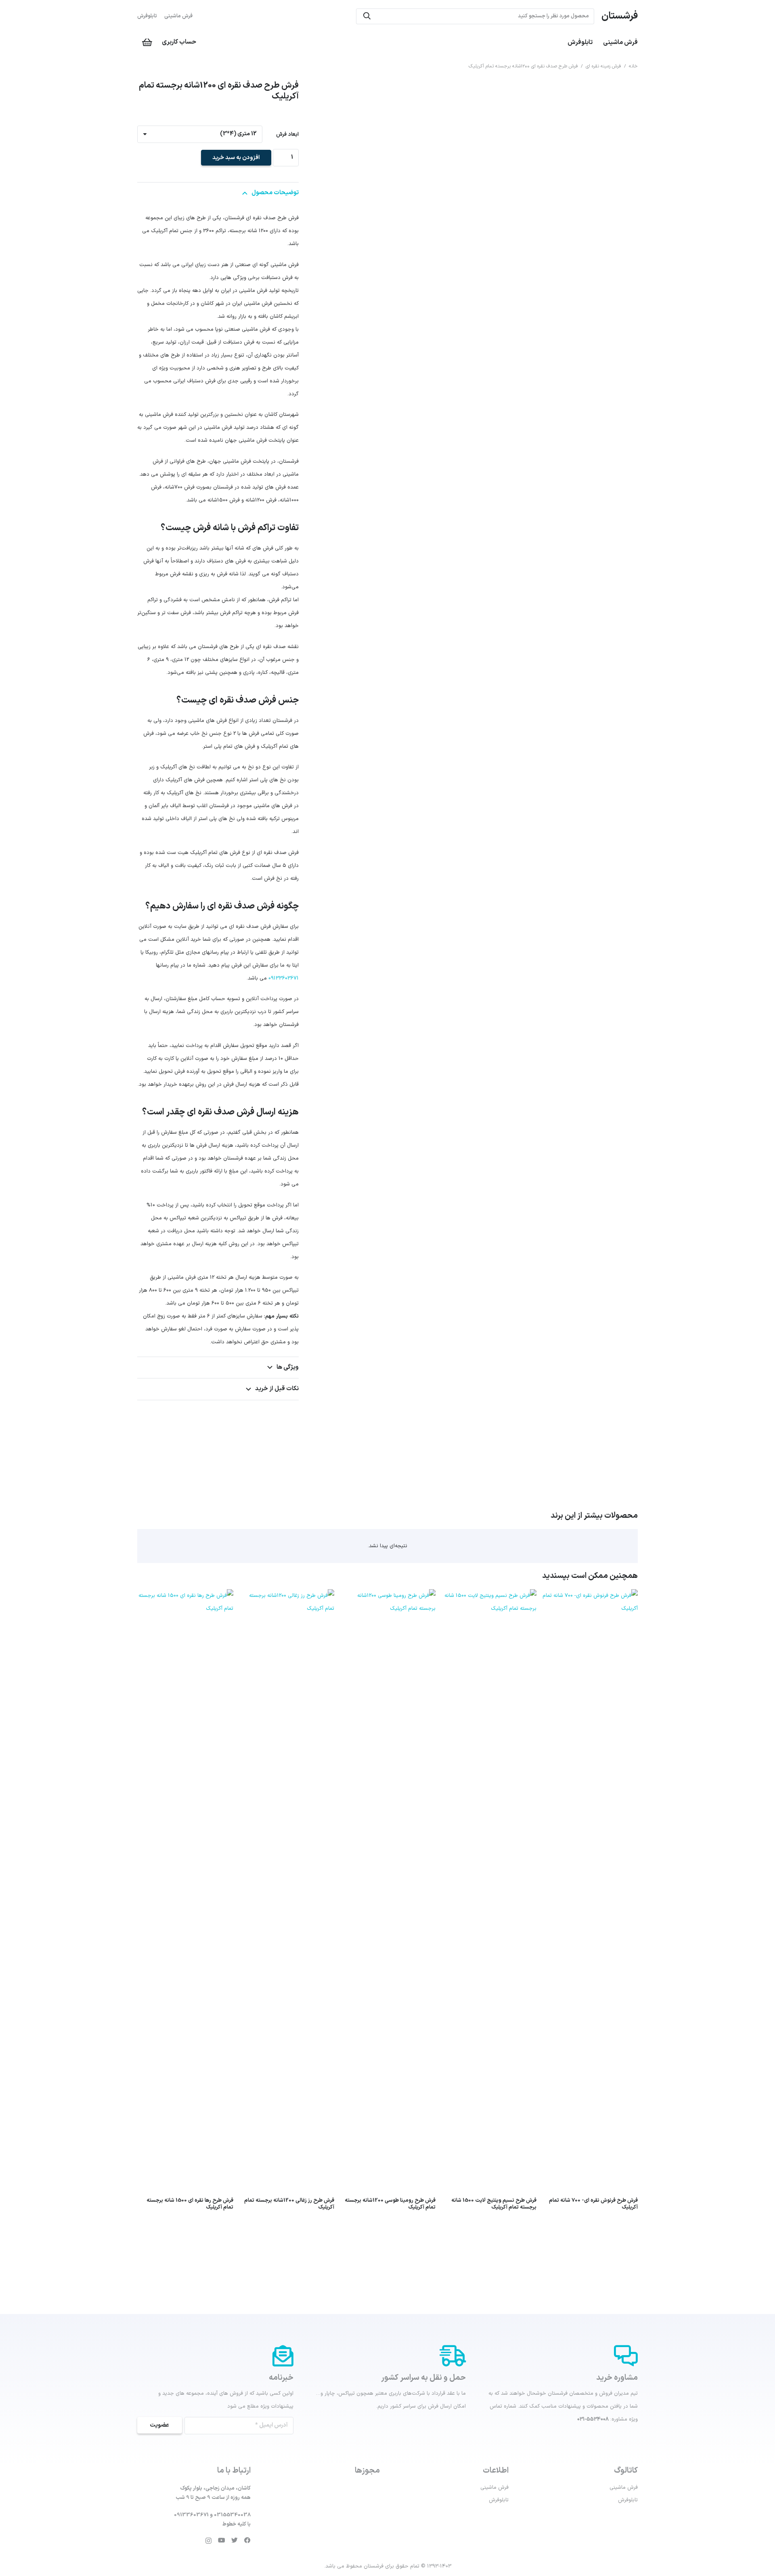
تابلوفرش (147, 16)
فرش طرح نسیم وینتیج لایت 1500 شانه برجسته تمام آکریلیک (494, 2204)
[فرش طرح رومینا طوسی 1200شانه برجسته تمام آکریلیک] (387, 1596)
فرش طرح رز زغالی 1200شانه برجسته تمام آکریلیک (289, 2204)
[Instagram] (208, 2541)
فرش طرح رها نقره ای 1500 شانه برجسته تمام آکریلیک (190, 2204)
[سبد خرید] (147, 42)
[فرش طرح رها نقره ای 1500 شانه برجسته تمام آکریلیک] (185, 1596)
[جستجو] (367, 16)
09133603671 (284, 978)
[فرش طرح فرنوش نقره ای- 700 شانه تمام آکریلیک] (590, 1596)
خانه (633, 66)
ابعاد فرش (287, 134)
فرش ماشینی (178, 16)
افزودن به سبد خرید (236, 158)
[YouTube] (222, 2540)
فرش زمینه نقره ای (603, 66)
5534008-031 (593, 2419)
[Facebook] (247, 2540)
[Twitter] (235, 2540)
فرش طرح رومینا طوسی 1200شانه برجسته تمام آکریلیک (390, 2204)
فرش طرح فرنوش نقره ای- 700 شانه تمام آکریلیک (593, 2204)
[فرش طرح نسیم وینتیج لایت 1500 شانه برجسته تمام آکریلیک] (489, 1596)
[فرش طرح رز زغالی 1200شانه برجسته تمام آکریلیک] (287, 1596)
